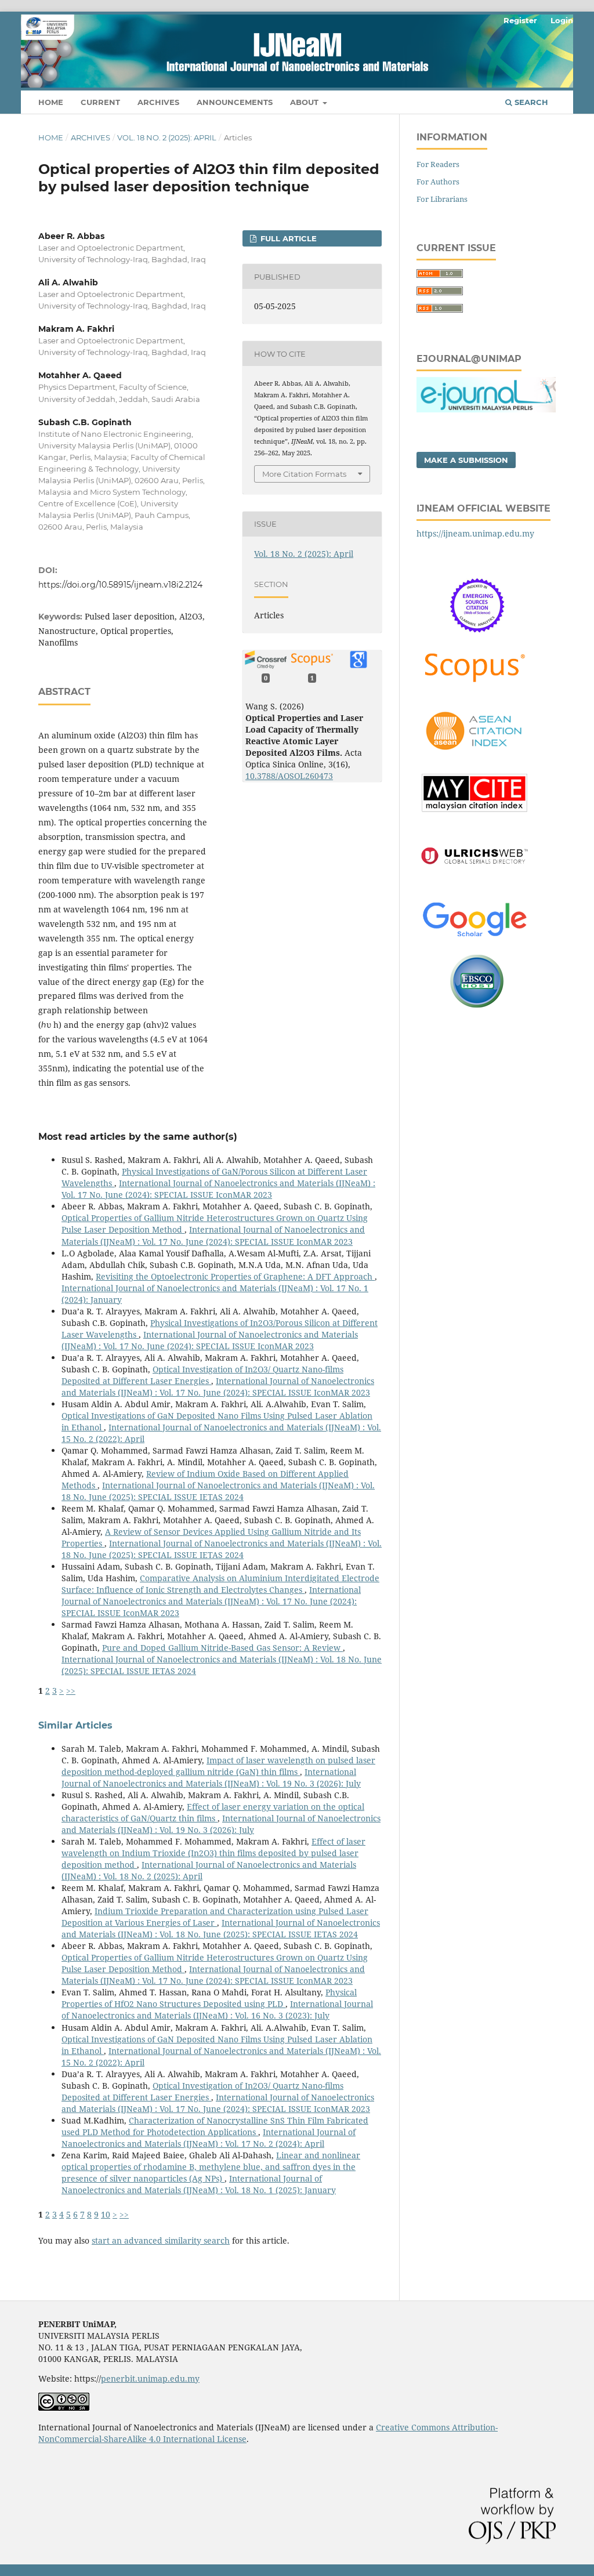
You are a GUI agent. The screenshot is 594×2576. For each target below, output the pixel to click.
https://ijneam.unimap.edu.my (475, 533)
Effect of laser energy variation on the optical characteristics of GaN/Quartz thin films (213, 1812)
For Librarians (442, 199)
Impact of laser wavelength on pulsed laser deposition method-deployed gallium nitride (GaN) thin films (218, 1766)
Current (100, 102)
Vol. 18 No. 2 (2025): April (167, 137)
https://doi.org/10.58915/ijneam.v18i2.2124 (120, 585)
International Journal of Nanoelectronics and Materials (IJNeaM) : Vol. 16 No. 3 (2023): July (217, 2010)
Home (51, 137)
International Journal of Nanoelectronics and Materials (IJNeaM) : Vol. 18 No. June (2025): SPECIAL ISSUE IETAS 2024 (218, 1491)
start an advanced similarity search (161, 2240)
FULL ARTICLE (287, 238)
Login (562, 20)
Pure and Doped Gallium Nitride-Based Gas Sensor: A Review (222, 1648)
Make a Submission (466, 460)
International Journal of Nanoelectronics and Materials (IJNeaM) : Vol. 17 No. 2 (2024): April (209, 2138)
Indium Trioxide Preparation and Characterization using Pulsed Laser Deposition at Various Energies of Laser (215, 1917)
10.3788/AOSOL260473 (289, 776)
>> (71, 1691)
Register (520, 20)
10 (106, 2214)
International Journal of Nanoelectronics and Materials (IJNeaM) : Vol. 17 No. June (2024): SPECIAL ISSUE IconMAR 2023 (218, 1189)
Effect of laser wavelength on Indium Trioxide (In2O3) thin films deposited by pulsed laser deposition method (213, 1853)
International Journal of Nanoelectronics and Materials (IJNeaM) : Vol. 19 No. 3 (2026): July (211, 1778)
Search (530, 102)
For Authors (438, 182)
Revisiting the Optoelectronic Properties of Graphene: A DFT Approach (235, 1276)
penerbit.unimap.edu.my (150, 2378)
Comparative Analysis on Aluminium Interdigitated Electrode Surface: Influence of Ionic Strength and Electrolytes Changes (220, 1584)
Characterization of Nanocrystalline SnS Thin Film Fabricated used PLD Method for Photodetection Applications (215, 2126)
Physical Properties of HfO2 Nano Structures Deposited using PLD (209, 1998)
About (305, 102)
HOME (51, 102)
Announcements (235, 102)
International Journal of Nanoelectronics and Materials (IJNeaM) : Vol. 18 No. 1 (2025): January (199, 2184)
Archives (158, 102)
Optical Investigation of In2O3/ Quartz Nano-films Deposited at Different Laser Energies (202, 1375)
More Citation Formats (304, 474)
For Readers (438, 164)
